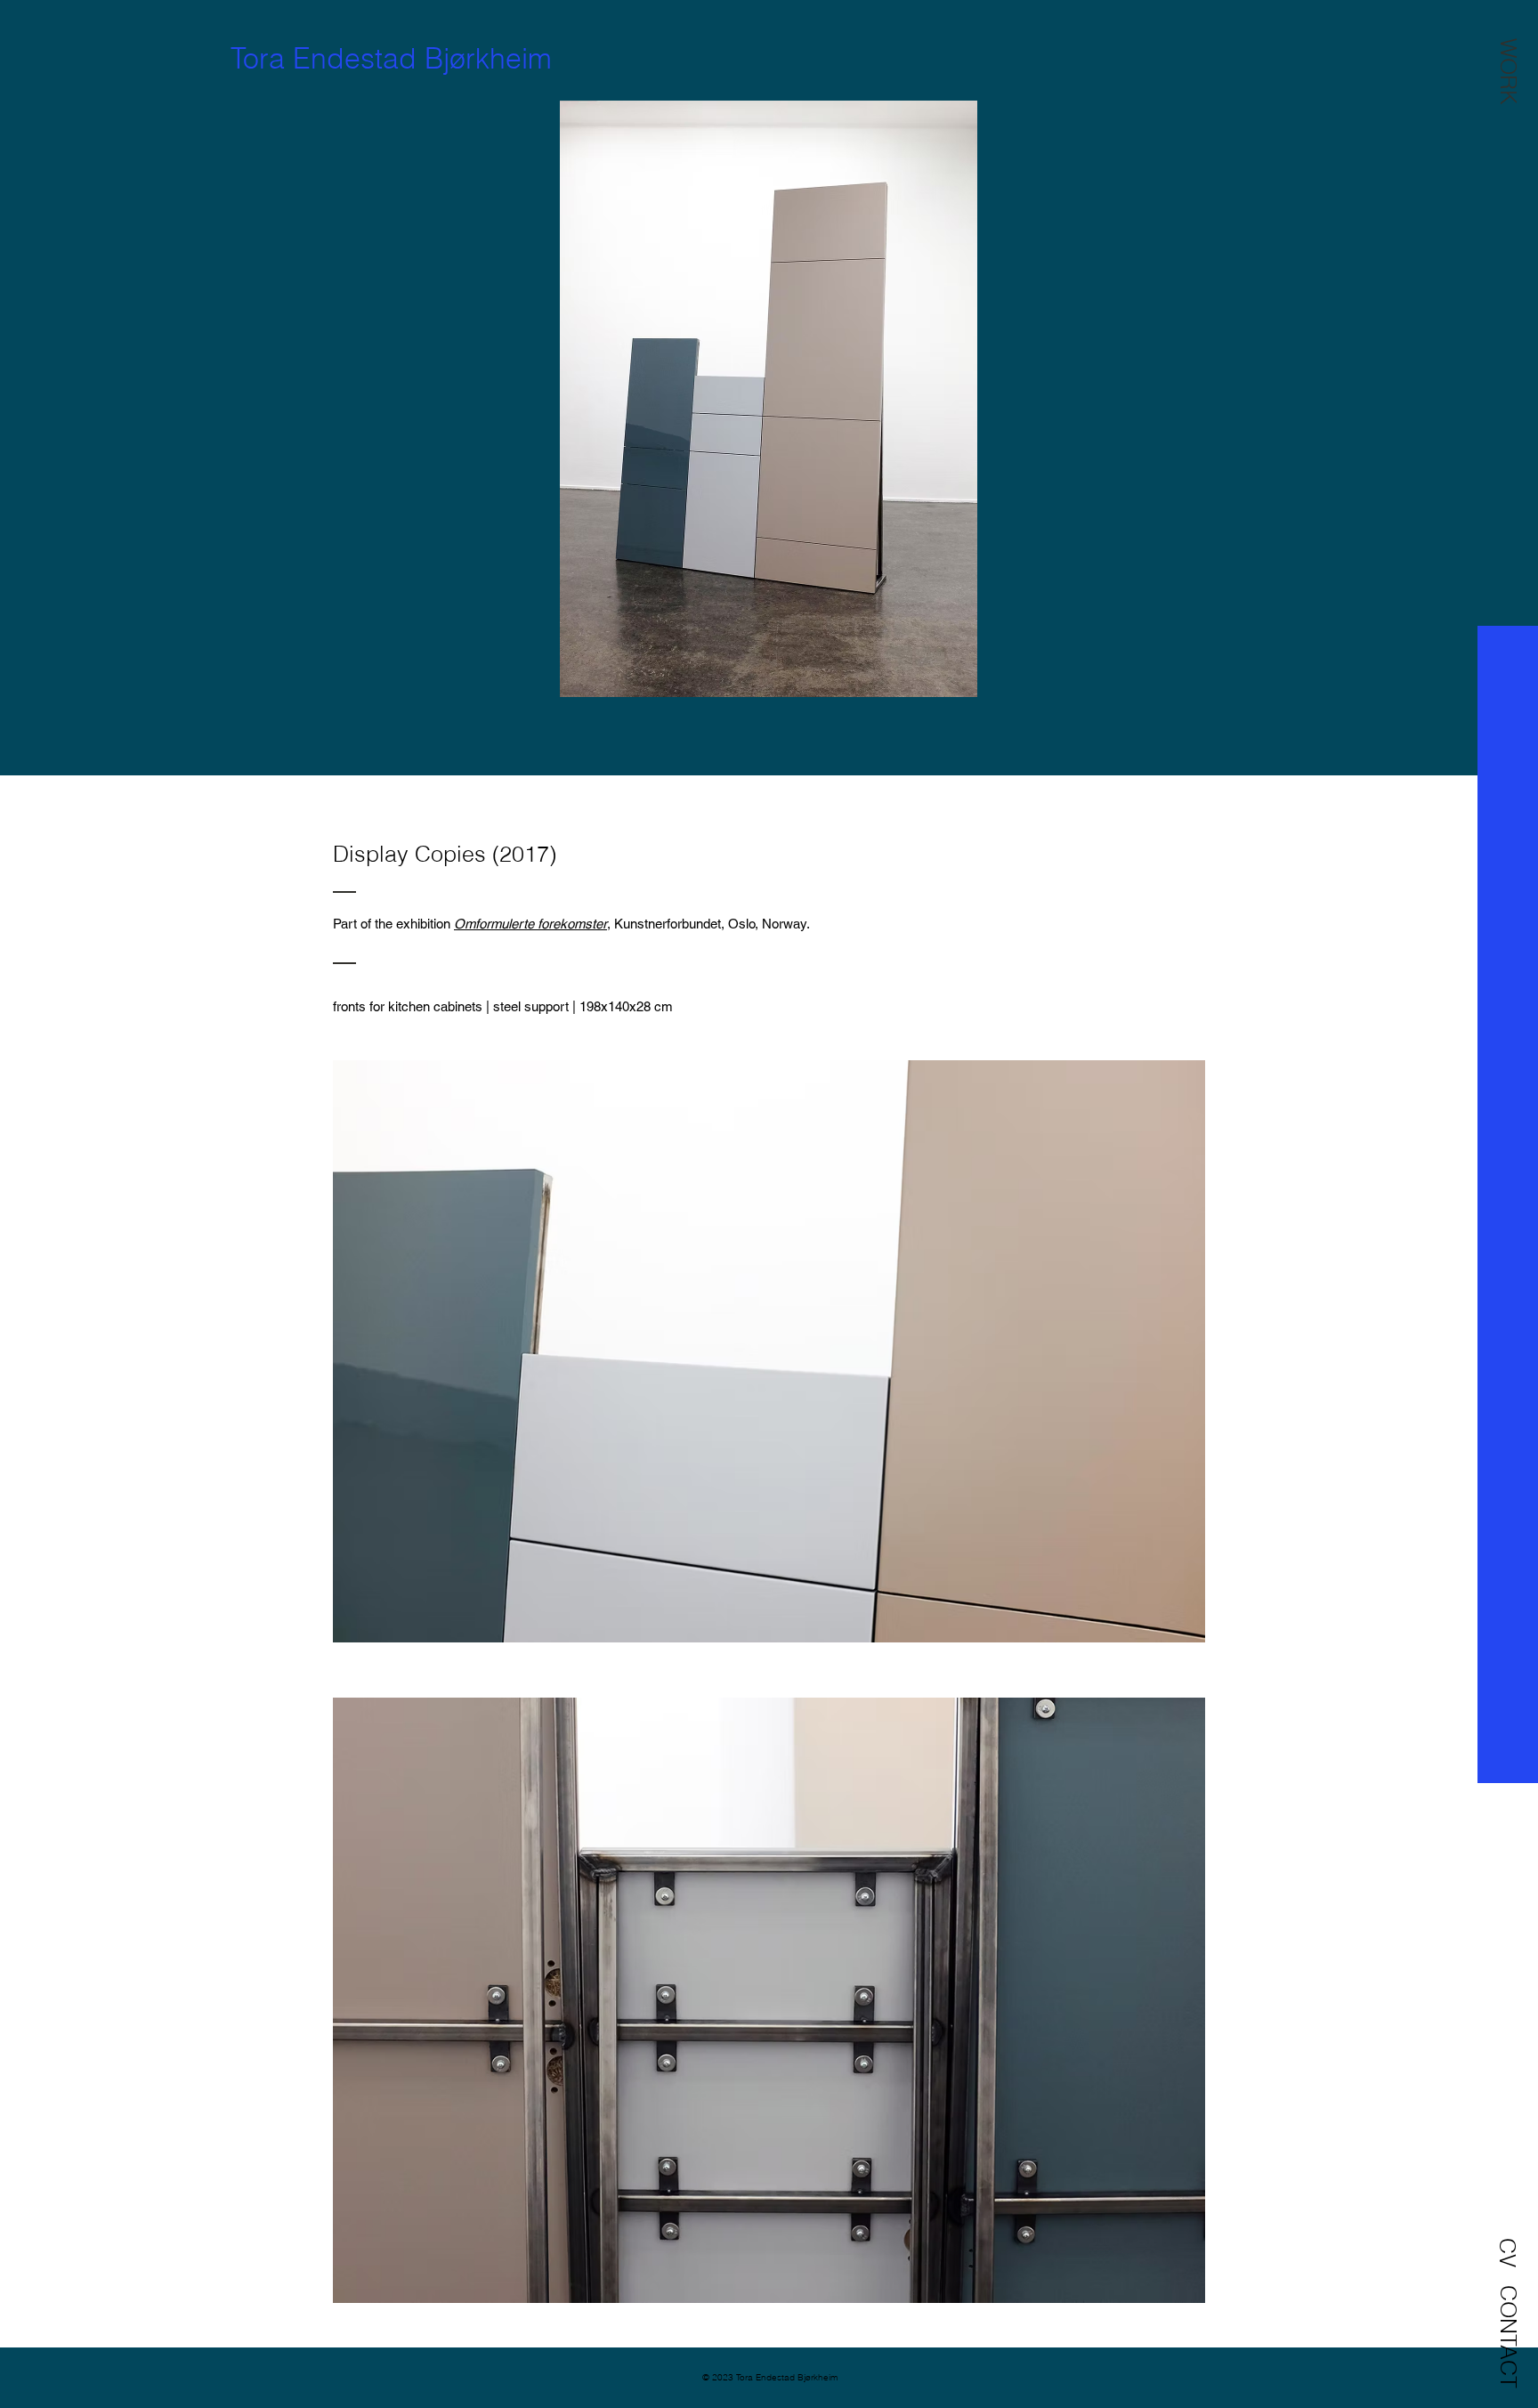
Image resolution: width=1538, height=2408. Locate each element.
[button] (1509, 71)
